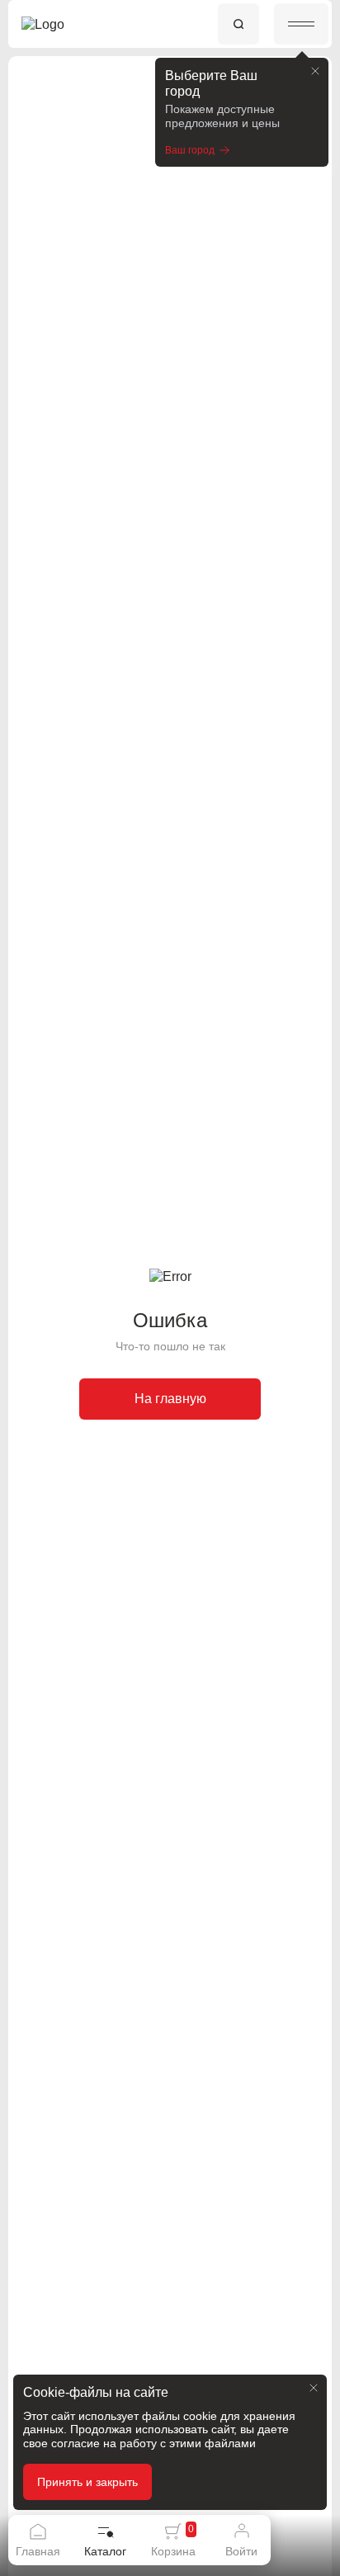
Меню (301, 24)
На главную (170, 1399)
